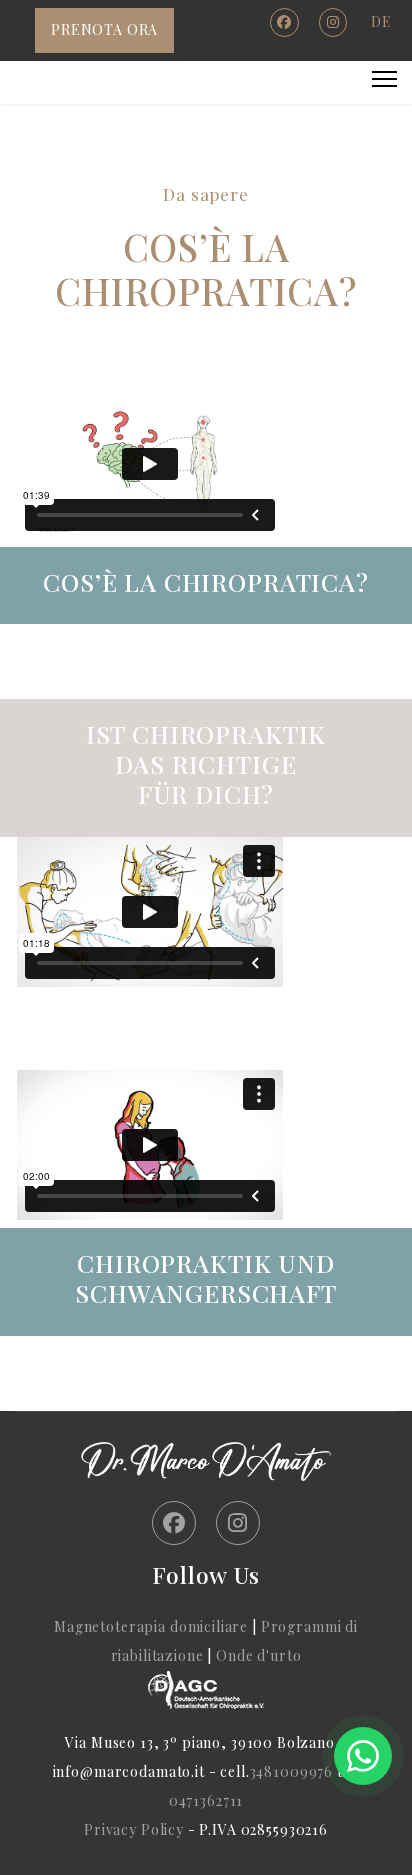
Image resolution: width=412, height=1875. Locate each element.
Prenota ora (104, 29)
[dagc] (206, 1690)
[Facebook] (284, 21)
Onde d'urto (258, 1655)
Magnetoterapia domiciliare (151, 1626)
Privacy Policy (136, 1829)
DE (381, 21)
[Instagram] (333, 21)
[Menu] (384, 79)
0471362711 (206, 1800)
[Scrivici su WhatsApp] (363, 1756)
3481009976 (292, 1771)
